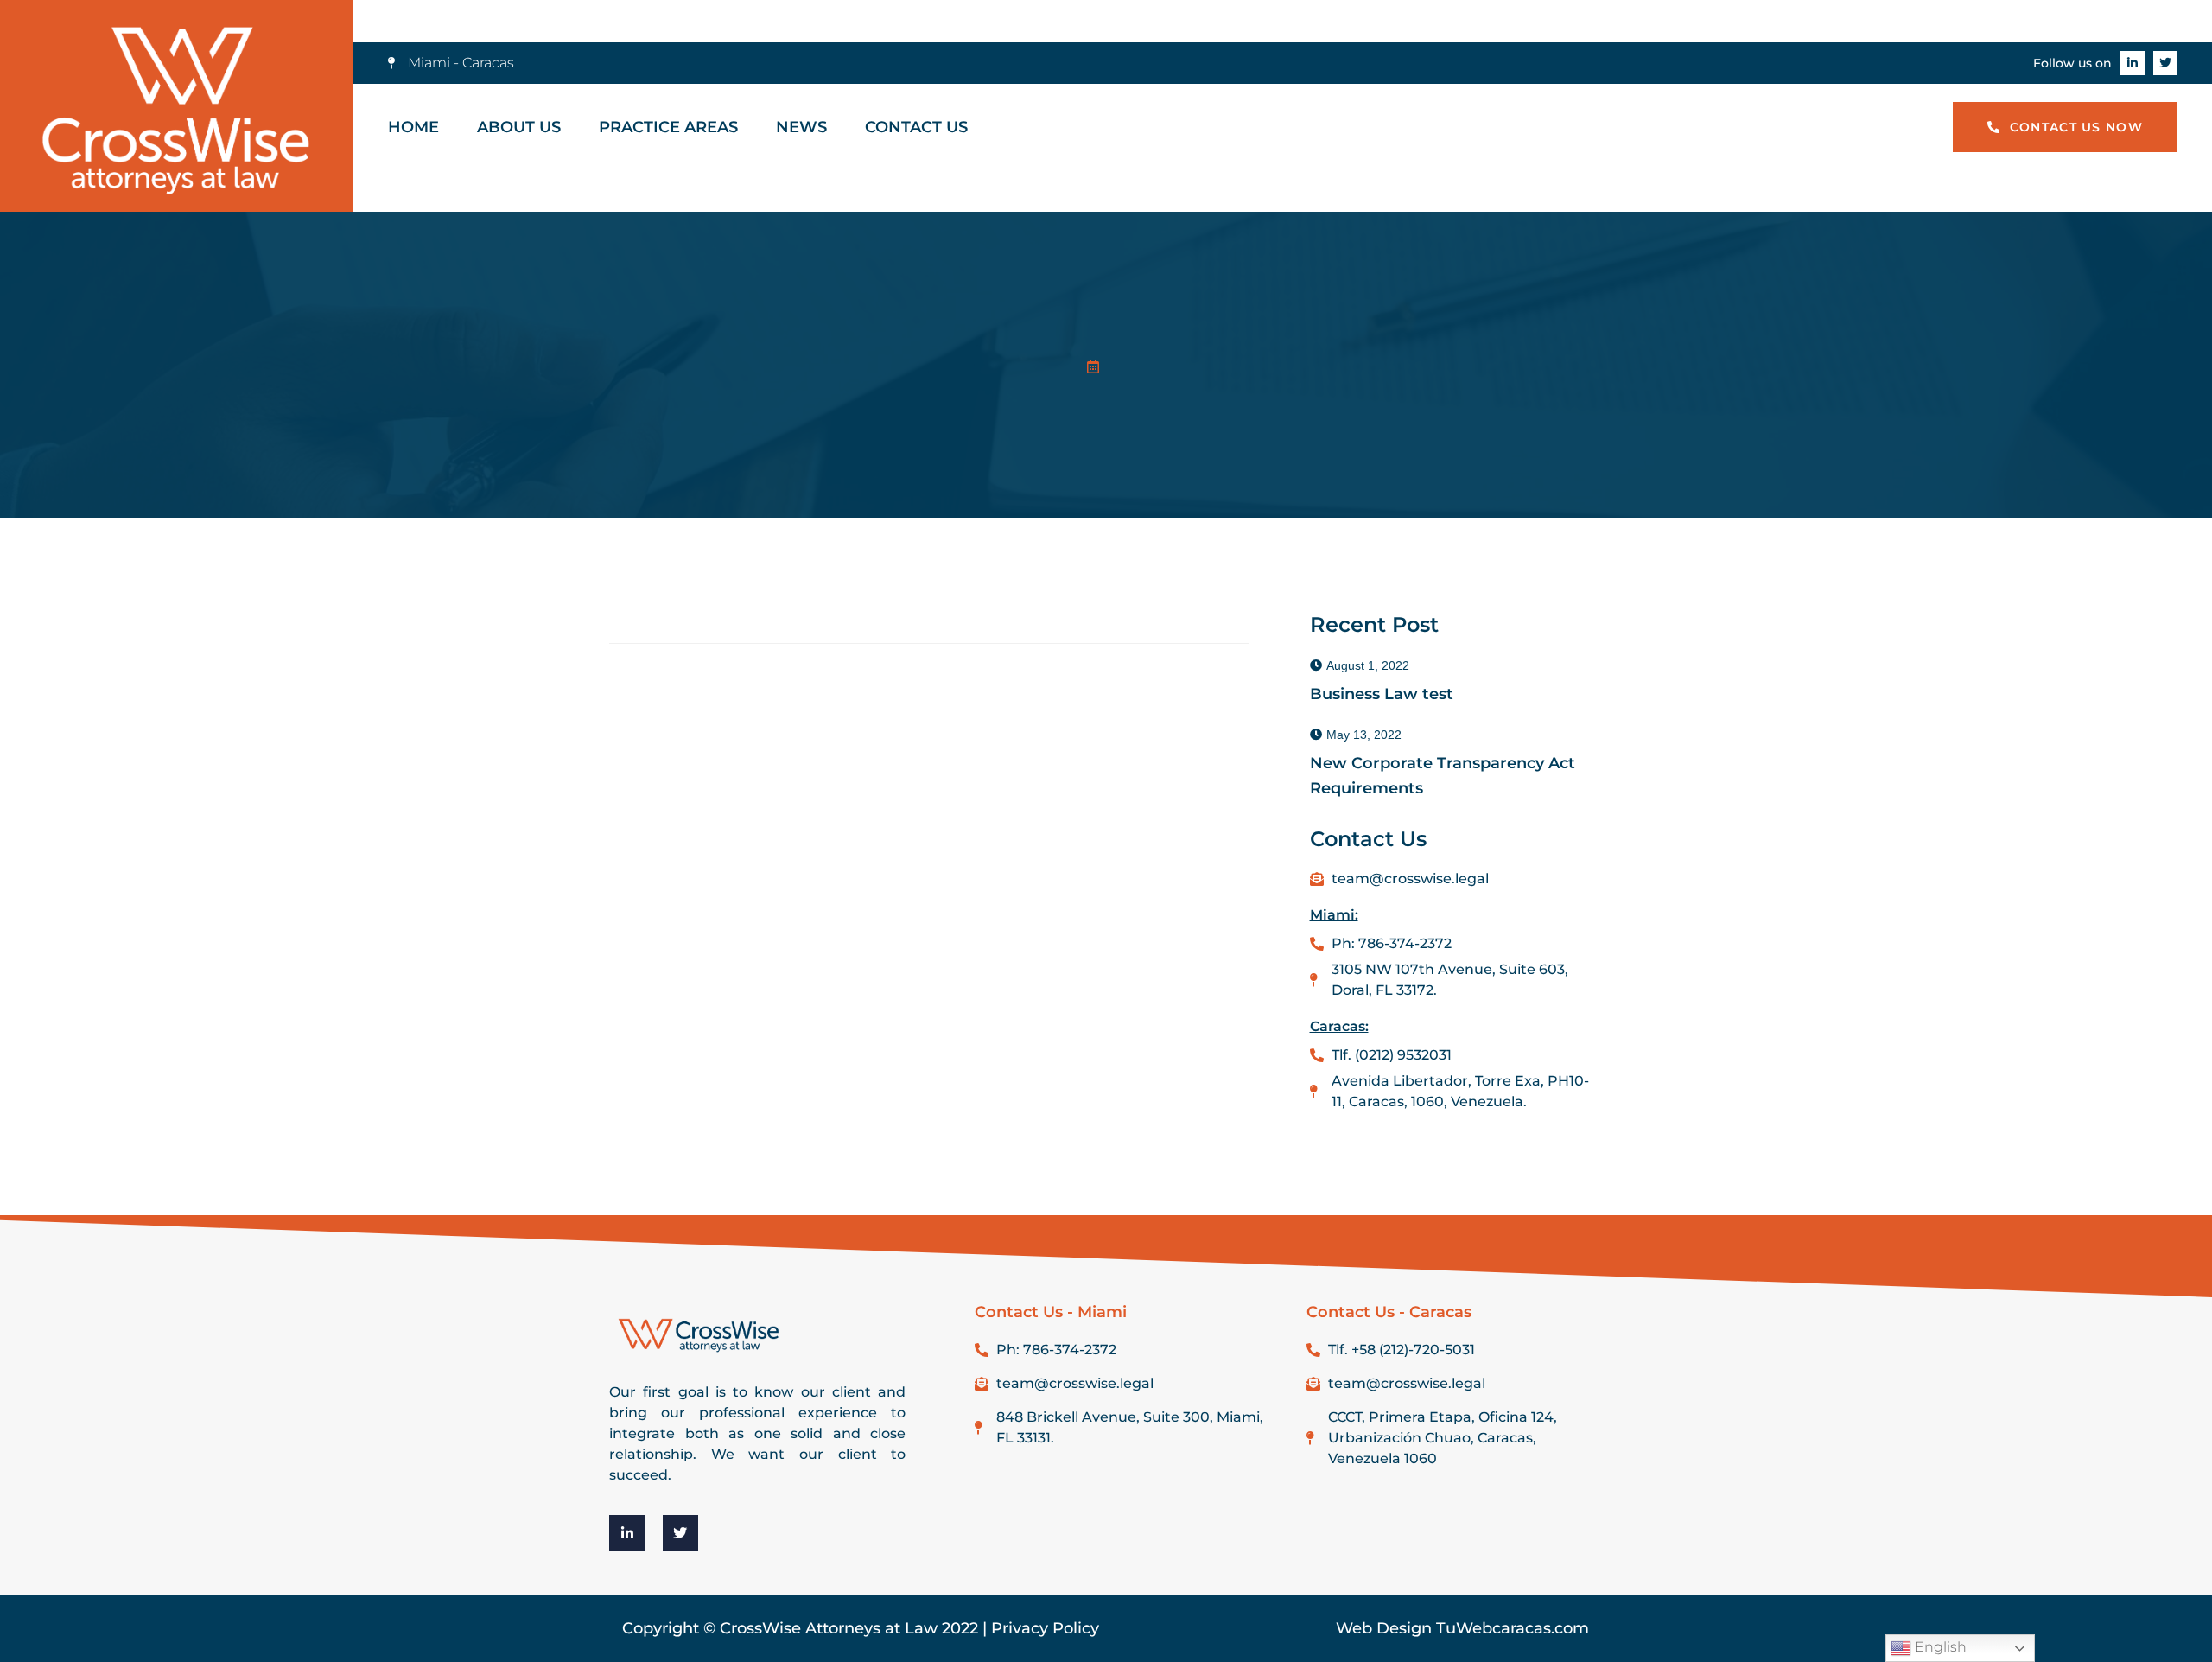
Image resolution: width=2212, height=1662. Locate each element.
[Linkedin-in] (2133, 63)
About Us (519, 127)
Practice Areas (668, 127)
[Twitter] (2165, 63)
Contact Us (916, 127)
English (1939, 1647)
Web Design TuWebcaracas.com (1462, 1628)
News (801, 127)
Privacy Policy (1045, 1628)
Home (413, 127)
